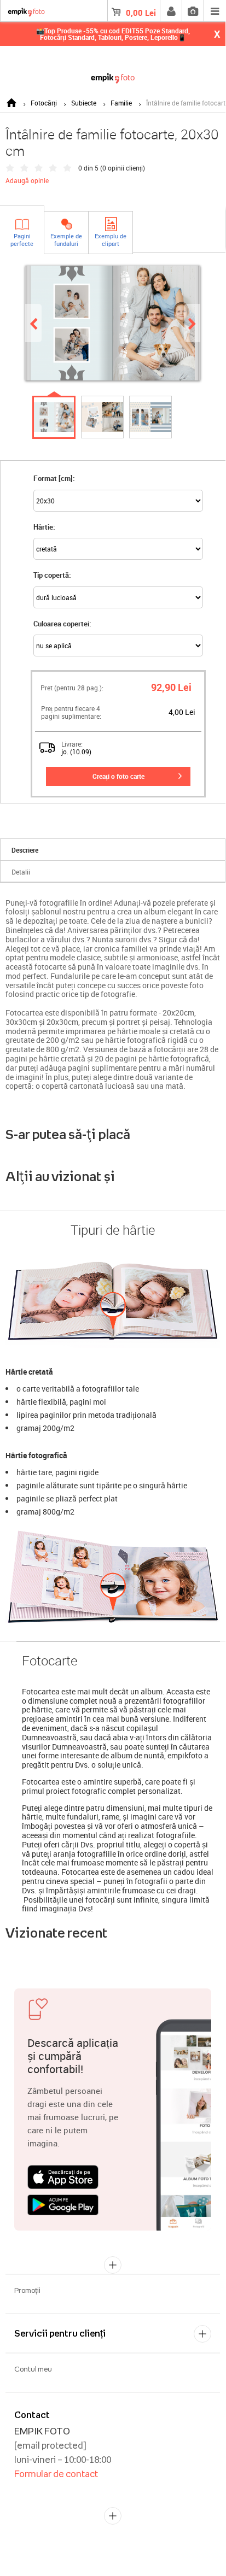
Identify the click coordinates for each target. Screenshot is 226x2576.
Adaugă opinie (27, 180)
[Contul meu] (171, 11)
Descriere (25, 850)
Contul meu (33, 2369)
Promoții (27, 2290)
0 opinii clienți (123, 168)
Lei (141, 13)
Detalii (21, 872)
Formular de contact (56, 2474)
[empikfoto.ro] (113, 76)
